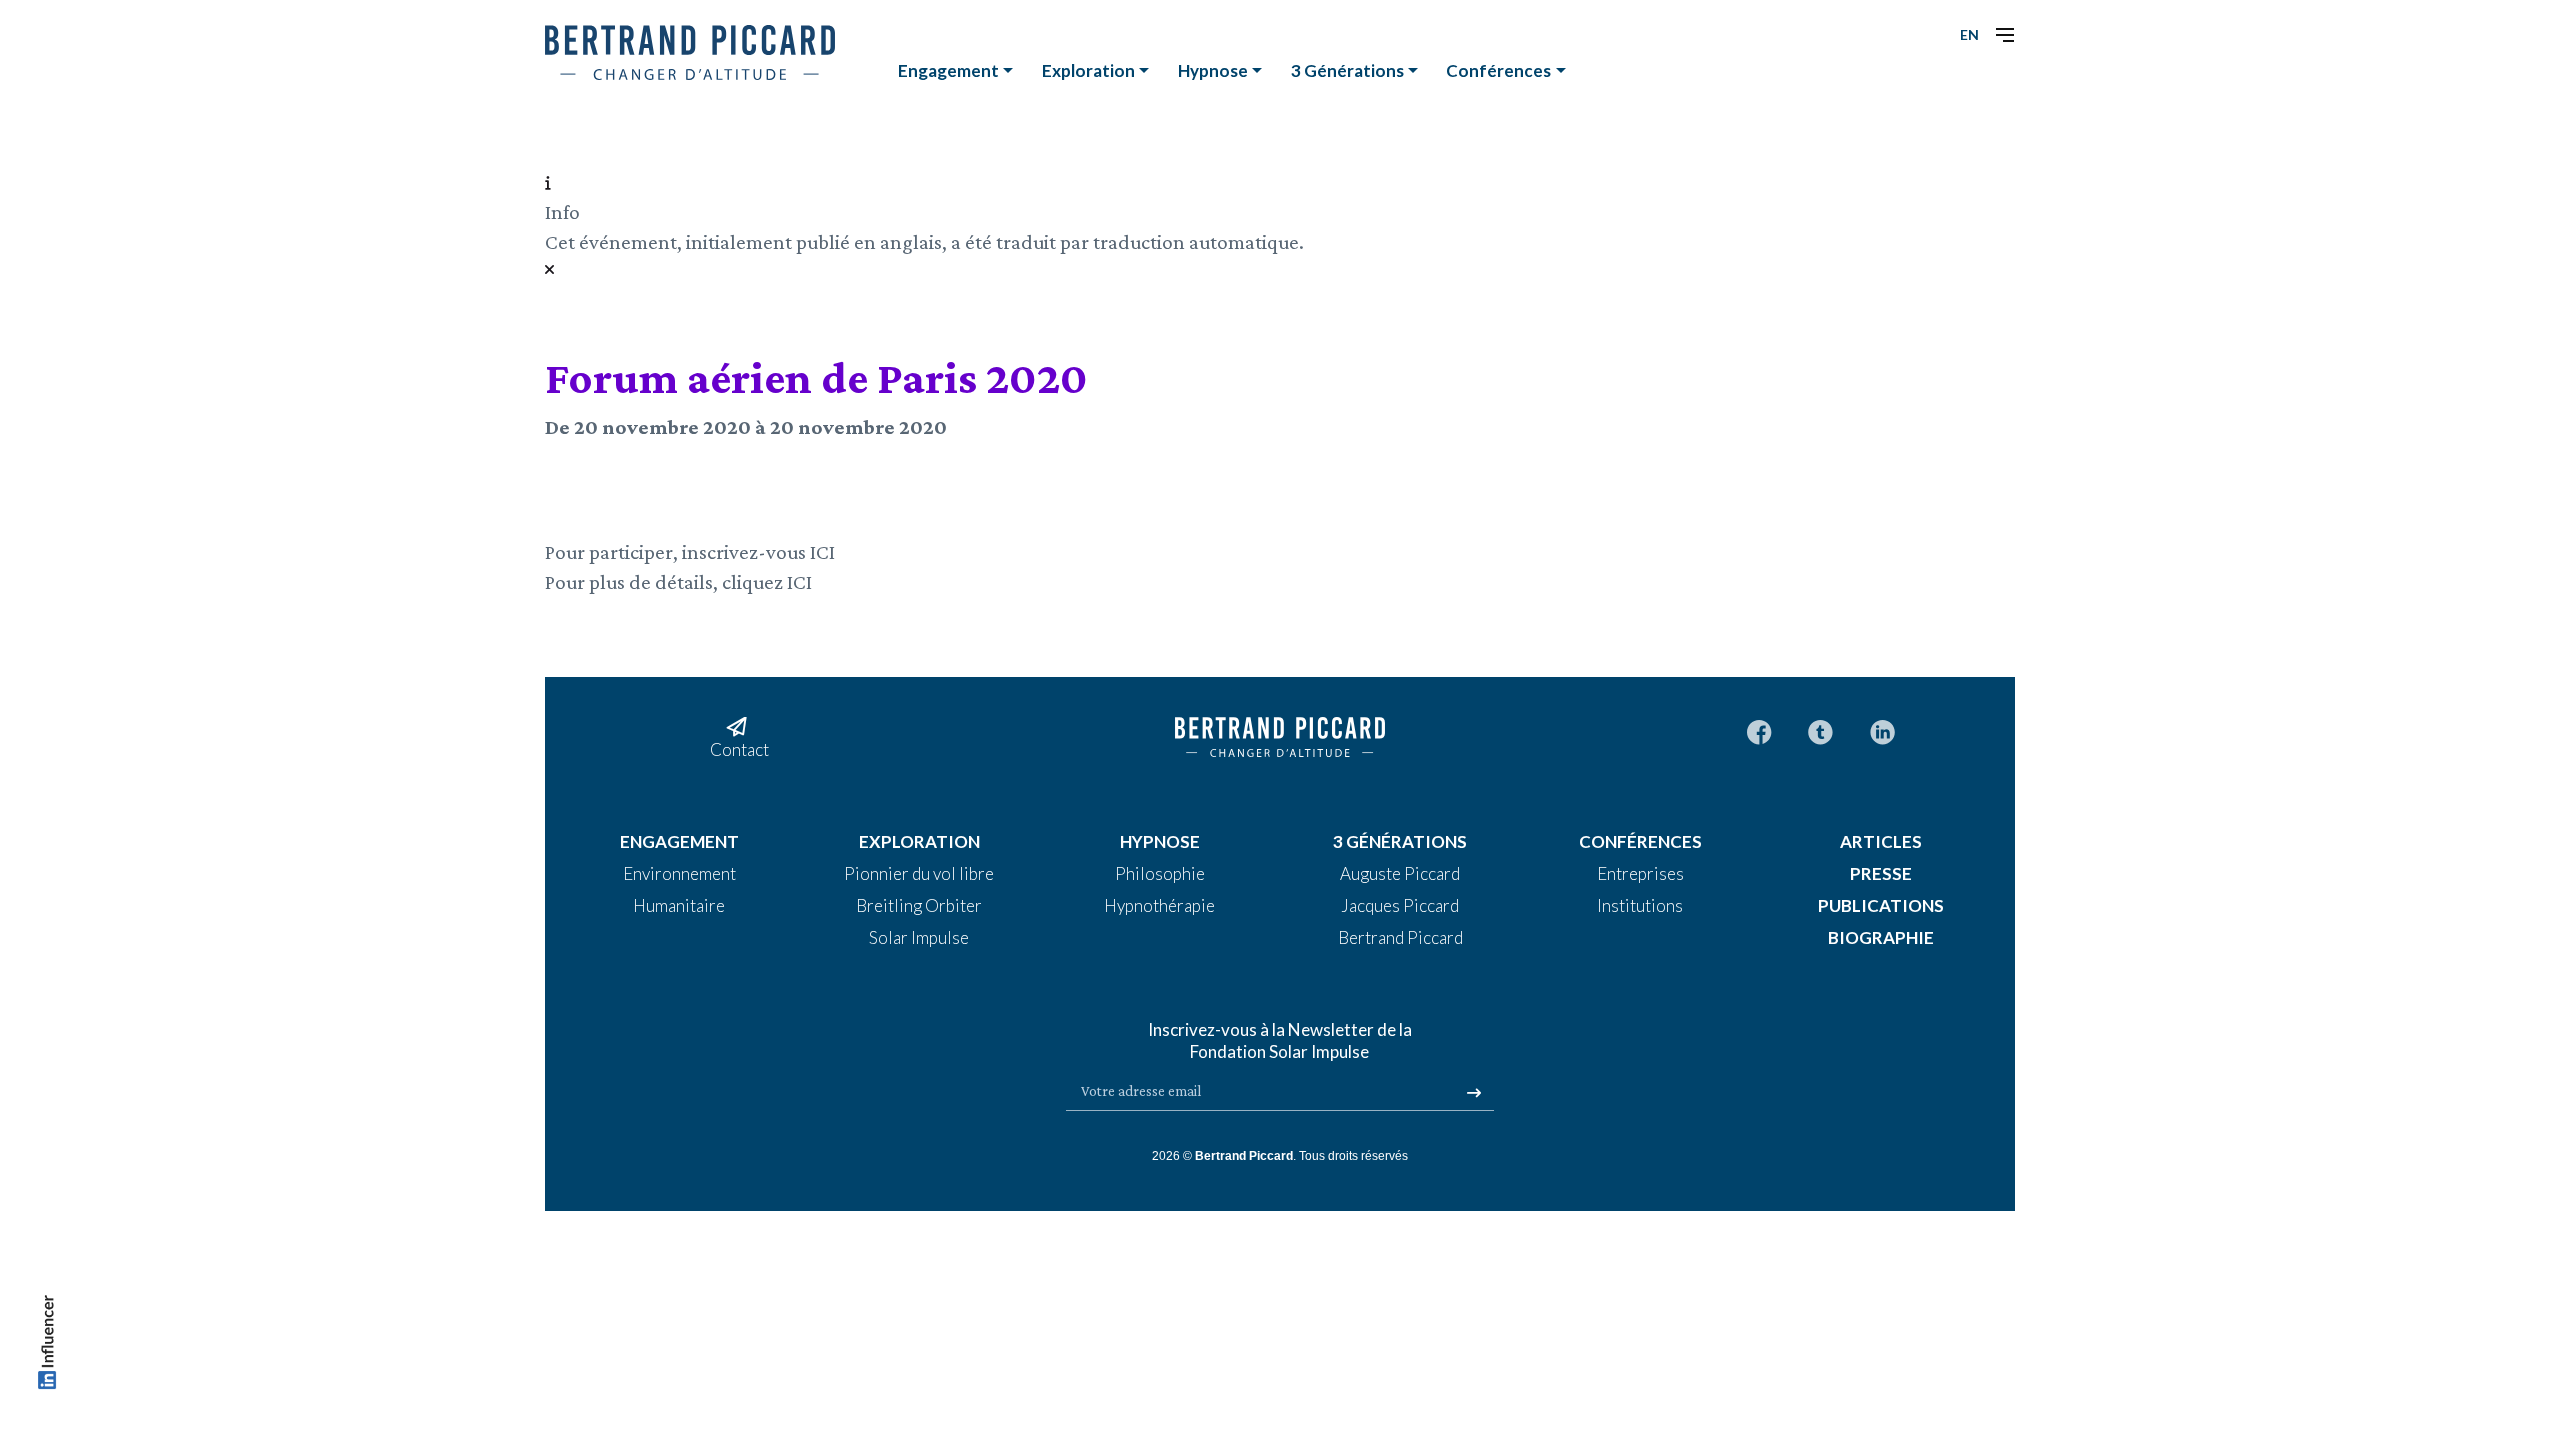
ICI (822, 552)
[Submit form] (1474, 1093)
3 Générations (1347, 70)
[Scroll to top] (47, 1346)
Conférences (1498, 70)
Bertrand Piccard (1244, 1156)
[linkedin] (1882, 730)
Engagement (948, 70)
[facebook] (1759, 730)
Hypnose (1213, 70)
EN (1969, 34)
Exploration (1088, 70)
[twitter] (1820, 730)
